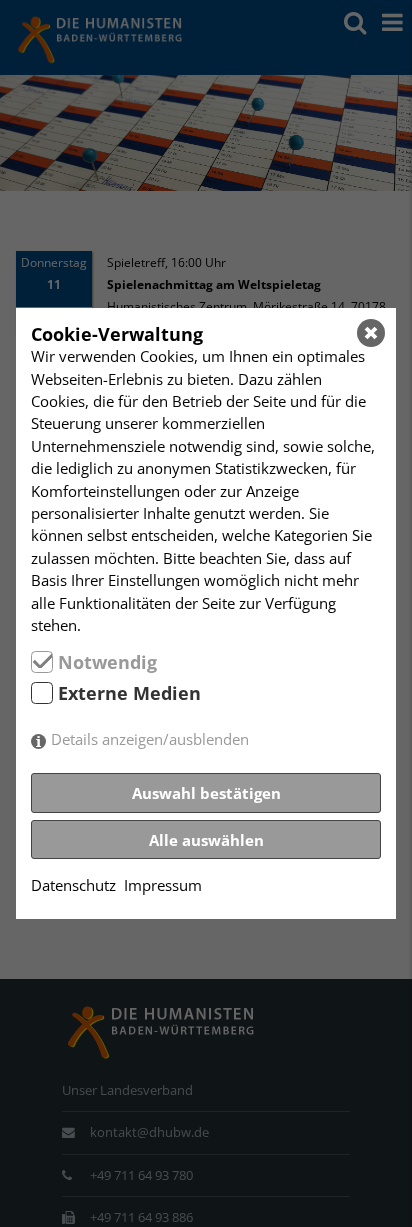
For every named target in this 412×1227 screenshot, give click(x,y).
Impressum (163, 885)
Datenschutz (73, 885)
